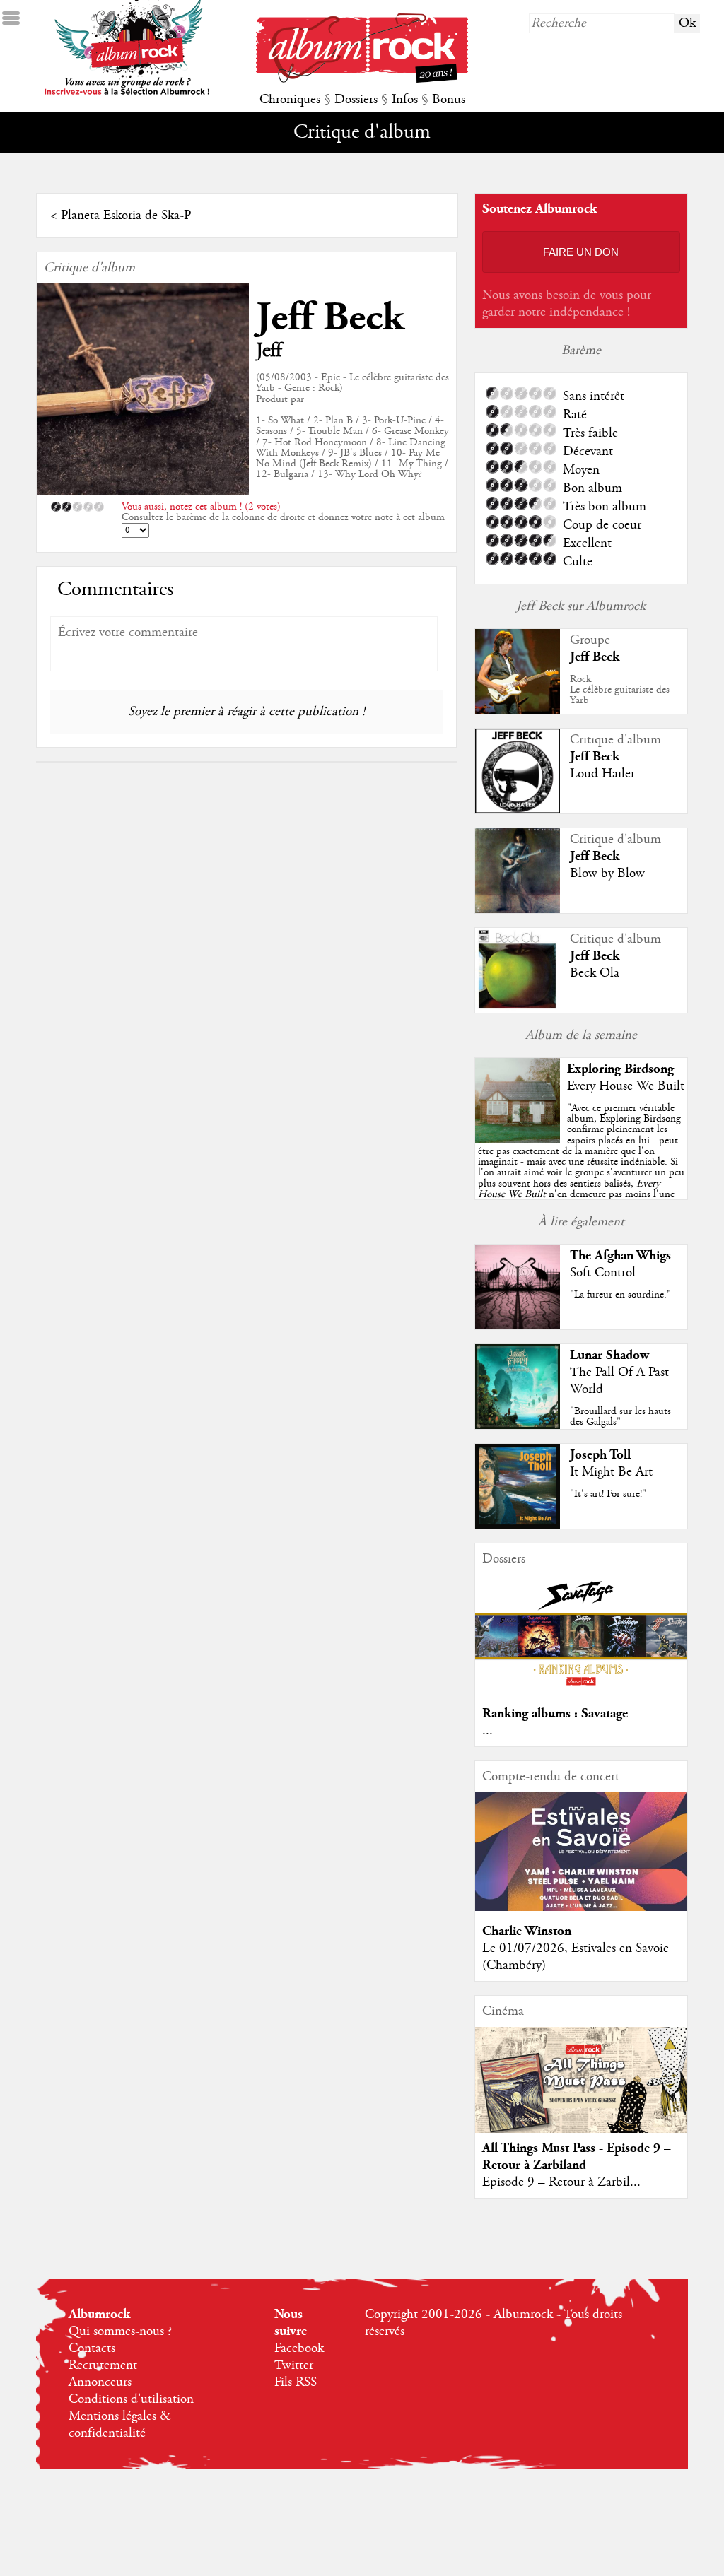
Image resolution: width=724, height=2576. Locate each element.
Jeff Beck (330, 318)
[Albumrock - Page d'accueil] (362, 79)
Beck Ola (595, 973)
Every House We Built (626, 1086)
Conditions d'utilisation (131, 2399)
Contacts (92, 2348)
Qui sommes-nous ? (120, 2331)
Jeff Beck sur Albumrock (581, 606)
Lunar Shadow (609, 1355)
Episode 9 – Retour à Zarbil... (561, 2182)
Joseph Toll (600, 1455)
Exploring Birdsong (620, 1069)
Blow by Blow (607, 874)
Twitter (294, 2365)
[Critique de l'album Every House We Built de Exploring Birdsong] (518, 1139)
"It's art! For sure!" (608, 1494)
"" (581, 1167)
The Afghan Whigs (620, 1255)
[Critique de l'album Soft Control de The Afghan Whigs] (518, 1326)
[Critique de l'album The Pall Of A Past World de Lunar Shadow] (518, 1425)
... (487, 1731)
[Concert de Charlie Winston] (581, 1907)
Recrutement (103, 2365)
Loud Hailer (602, 774)
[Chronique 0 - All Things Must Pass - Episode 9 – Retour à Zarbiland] (581, 2092)
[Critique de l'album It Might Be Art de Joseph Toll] (518, 1525)
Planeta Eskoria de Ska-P (126, 216)
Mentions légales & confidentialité (120, 2425)
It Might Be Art (611, 1472)
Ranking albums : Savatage (555, 1713)
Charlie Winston (527, 1931)
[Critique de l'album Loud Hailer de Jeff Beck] (518, 810)
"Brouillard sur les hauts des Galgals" (620, 1417)
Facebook (299, 2348)
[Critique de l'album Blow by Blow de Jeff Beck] (518, 910)
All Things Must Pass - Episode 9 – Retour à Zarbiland (577, 2157)
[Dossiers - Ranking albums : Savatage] (581, 1690)
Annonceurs (100, 2382)
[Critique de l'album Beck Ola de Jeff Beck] (518, 1009)
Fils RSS (296, 2382)
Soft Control (603, 1273)
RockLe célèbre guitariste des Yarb (620, 690)
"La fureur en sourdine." (620, 1295)
